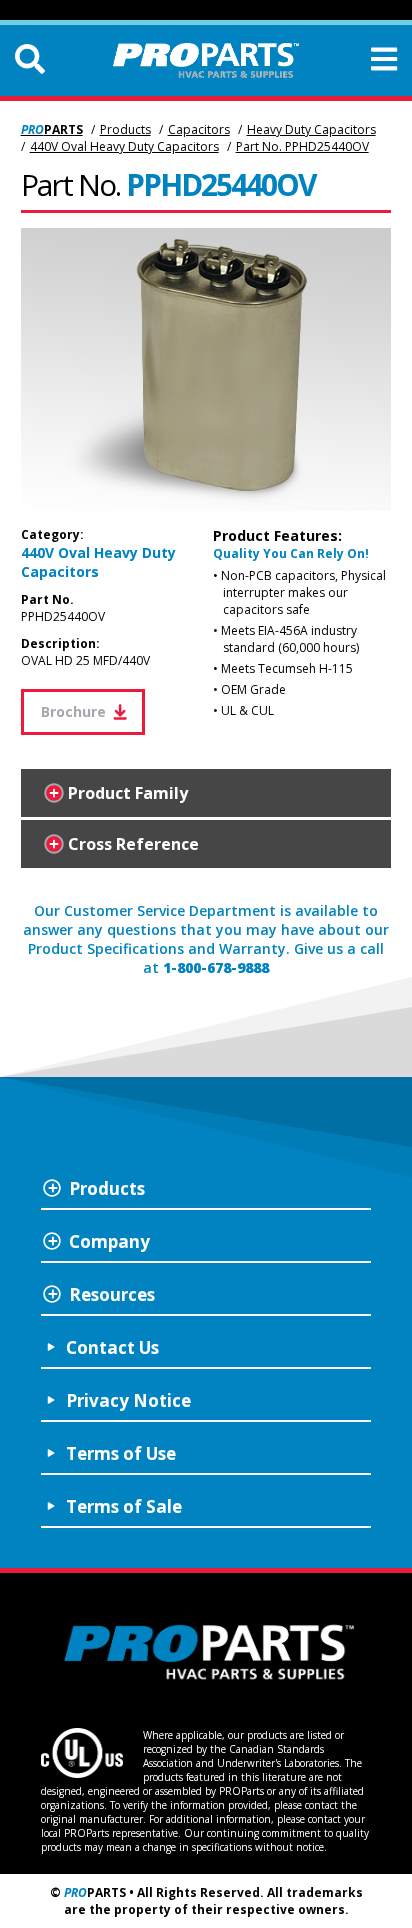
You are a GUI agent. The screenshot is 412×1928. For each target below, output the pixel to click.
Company (109, 1241)
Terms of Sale (124, 1506)
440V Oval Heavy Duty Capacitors (124, 146)
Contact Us (112, 1347)
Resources (112, 1294)
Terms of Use (121, 1453)
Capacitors (199, 129)
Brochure (77, 711)
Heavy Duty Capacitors (311, 129)
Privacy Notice (128, 1400)
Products (125, 129)
